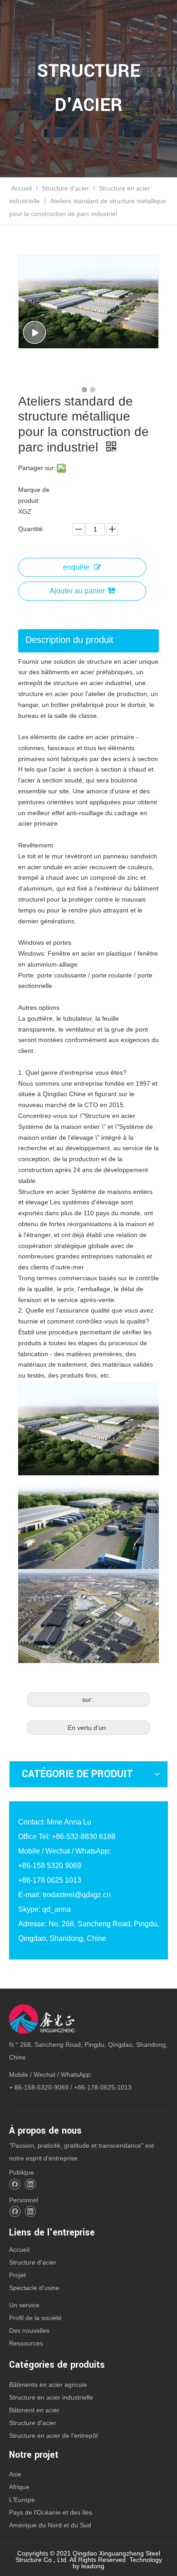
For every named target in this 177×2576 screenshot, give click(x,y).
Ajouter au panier (77, 591)
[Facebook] (15, 2184)
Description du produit (69, 640)
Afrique (19, 2487)
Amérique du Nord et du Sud (50, 2525)
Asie (15, 2474)
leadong (93, 2566)
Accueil (19, 2250)
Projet (17, 2275)
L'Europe (22, 2500)
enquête (76, 567)
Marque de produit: (34, 495)
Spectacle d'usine (34, 2288)
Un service (24, 2305)
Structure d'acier (33, 2262)
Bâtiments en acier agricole (48, 2385)
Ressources (26, 2343)
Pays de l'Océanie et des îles (51, 2512)
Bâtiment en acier (34, 2410)
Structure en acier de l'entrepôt (54, 2436)
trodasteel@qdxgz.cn (77, 1895)
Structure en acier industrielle (51, 2397)
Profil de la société (35, 2318)
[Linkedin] (30, 2184)
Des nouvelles (29, 2330)
